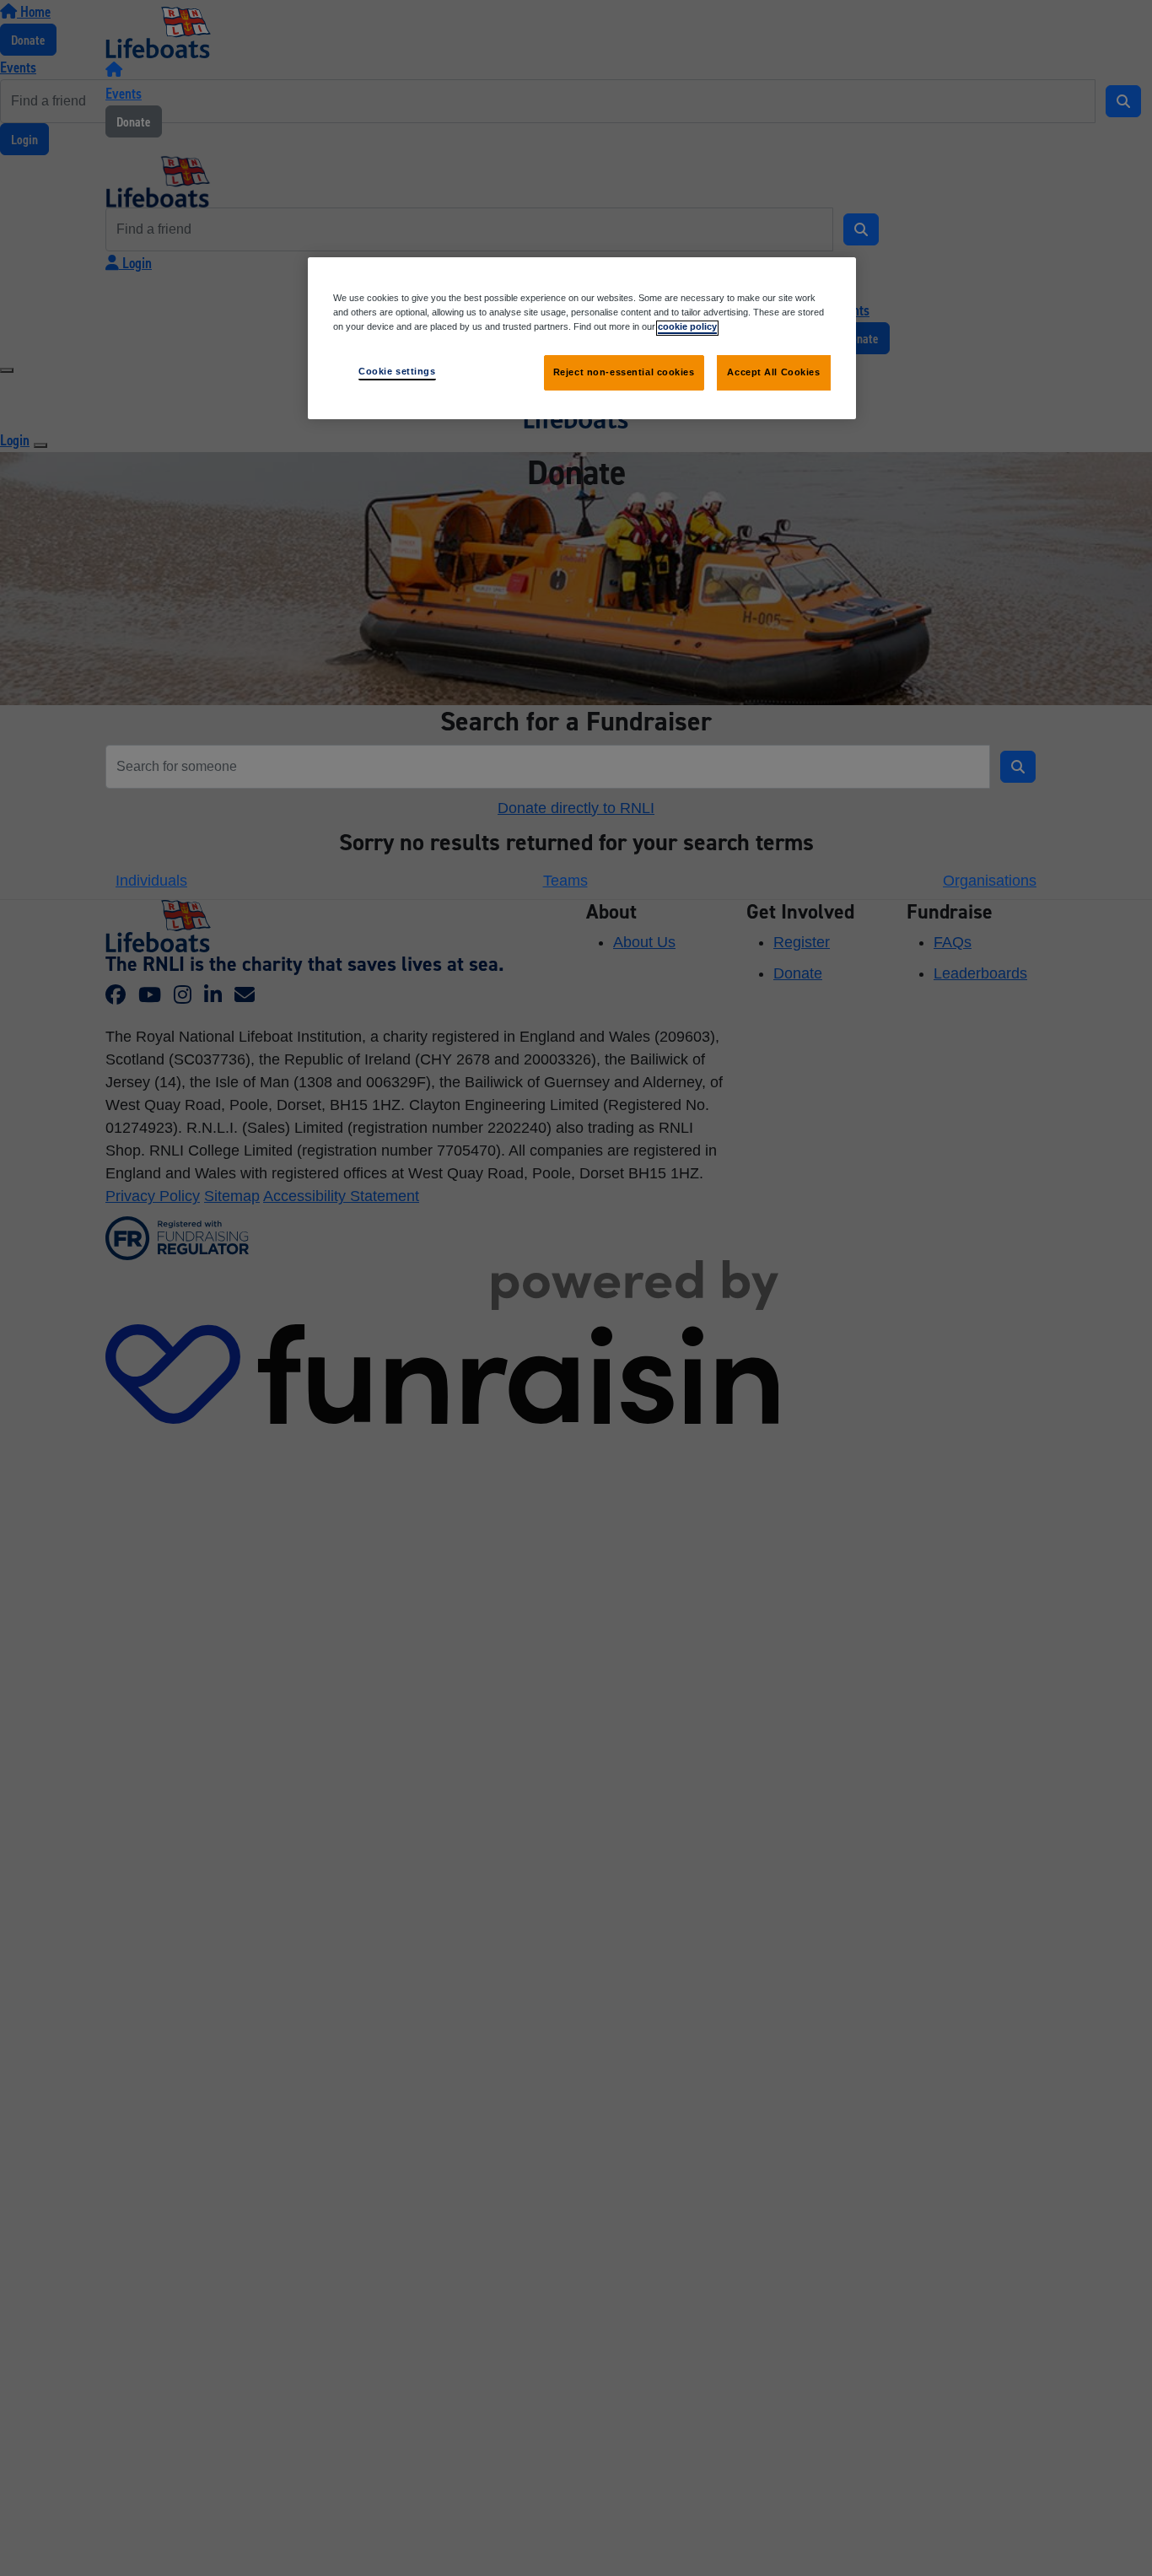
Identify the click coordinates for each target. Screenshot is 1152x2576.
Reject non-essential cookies (624, 373)
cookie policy (687, 327)
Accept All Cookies (773, 373)
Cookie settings (397, 372)
